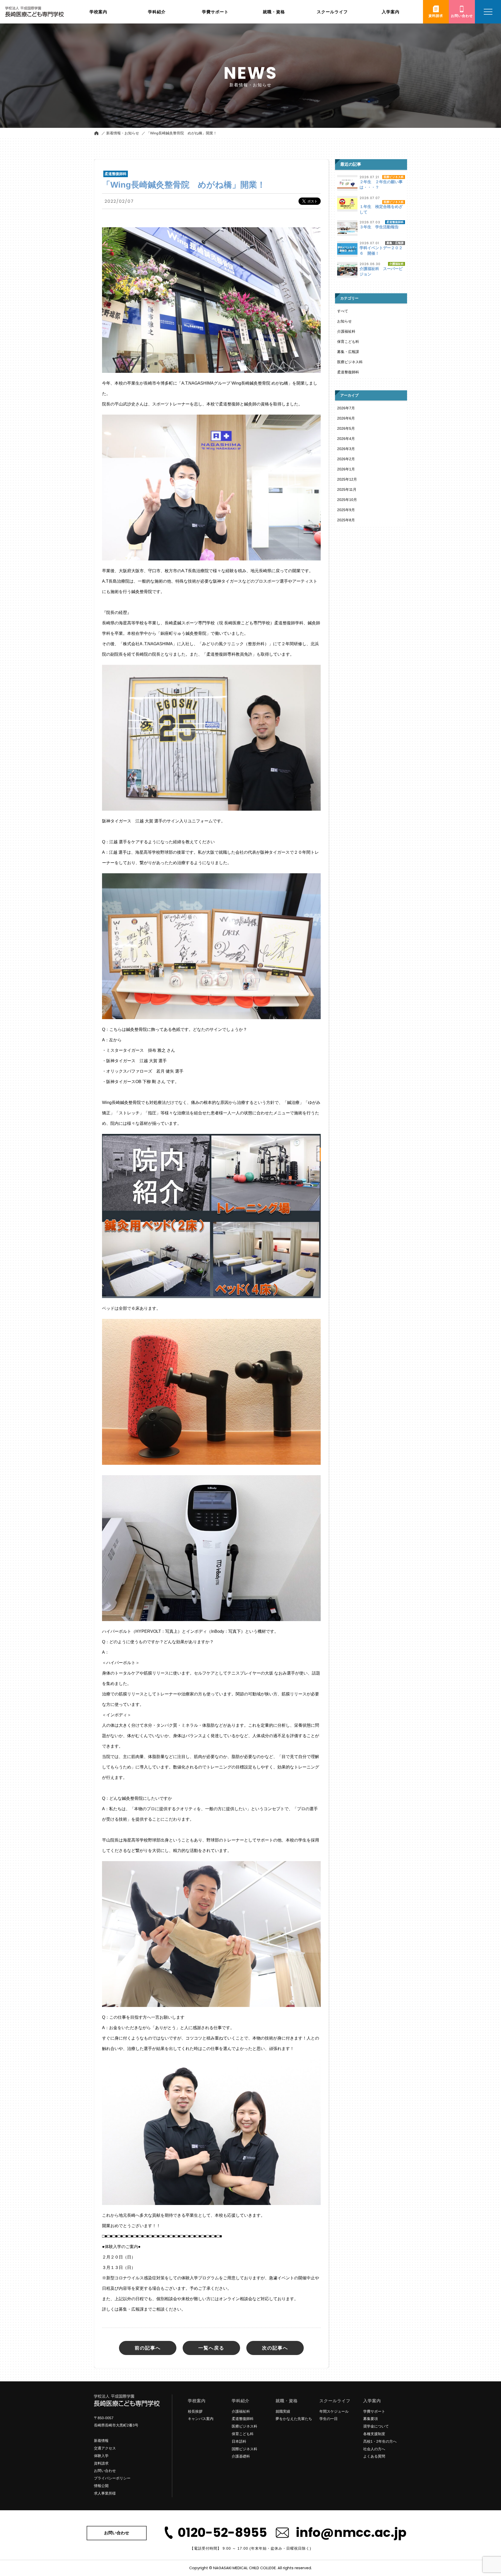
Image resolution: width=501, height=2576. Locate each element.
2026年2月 (346, 459)
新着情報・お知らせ (123, 133)
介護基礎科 (241, 2456)
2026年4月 (346, 439)
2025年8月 (346, 520)
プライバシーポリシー (112, 2478)
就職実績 (283, 2411)
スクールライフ (335, 2401)
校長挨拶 (195, 2411)
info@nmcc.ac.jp (351, 2533)
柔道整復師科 (348, 372)
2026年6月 (346, 418)
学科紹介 (241, 2401)
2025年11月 (347, 489)
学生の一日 (329, 2419)
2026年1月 (346, 469)
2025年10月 (347, 500)
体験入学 (101, 2456)
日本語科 (239, 2441)
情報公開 (101, 2486)
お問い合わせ (105, 2471)
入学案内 (372, 2401)
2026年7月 (346, 408)
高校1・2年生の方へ (380, 2441)
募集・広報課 (348, 352)
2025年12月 (347, 479)
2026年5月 (346, 428)
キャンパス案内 (201, 2419)
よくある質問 (374, 2456)
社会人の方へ (374, 2449)
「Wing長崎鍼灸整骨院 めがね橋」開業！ (182, 133)
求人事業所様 (105, 2493)
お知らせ (344, 321)
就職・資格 (287, 2401)
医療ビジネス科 (350, 362)
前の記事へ (148, 2348)
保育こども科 (348, 342)
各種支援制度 (374, 2434)
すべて (343, 311)
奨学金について (376, 2426)
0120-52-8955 (222, 2533)
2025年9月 (346, 510)
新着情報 (101, 2441)
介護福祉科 (346, 331)
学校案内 (197, 2401)
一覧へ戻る (211, 2348)
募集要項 (371, 2419)
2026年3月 (346, 449)
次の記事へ (275, 2348)
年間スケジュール (334, 2411)
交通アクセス (105, 2448)
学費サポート (374, 2411)
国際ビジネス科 (244, 2449)
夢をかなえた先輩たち (294, 2419)
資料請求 (101, 2463)
